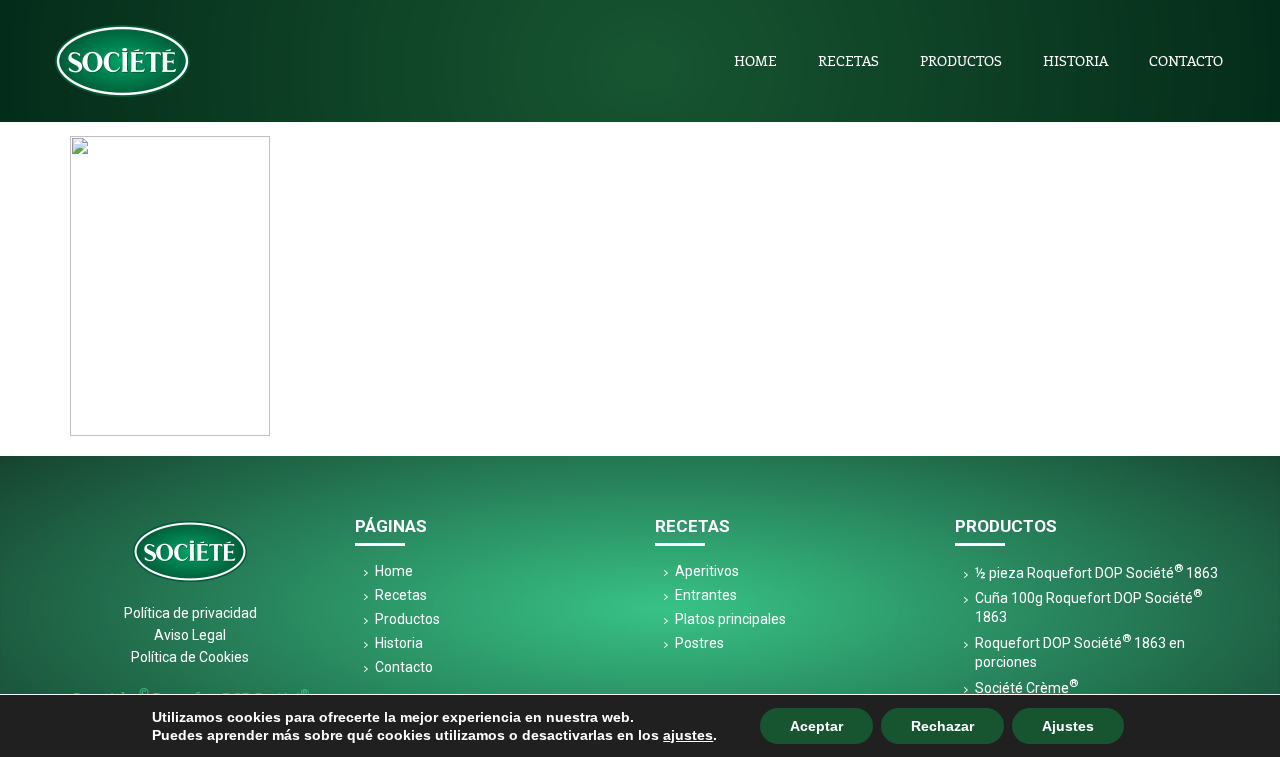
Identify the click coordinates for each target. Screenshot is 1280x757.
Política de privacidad (190, 613)
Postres (699, 643)
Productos (961, 60)
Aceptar (816, 726)
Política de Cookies (190, 657)
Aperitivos (707, 571)
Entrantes (706, 595)
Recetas (848, 60)
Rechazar (942, 726)
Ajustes (1068, 726)
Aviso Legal (190, 635)
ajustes (688, 735)
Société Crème (1026, 688)
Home (755, 60)
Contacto (1186, 60)
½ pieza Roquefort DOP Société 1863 (1096, 573)
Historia (1075, 60)
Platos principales (730, 619)
